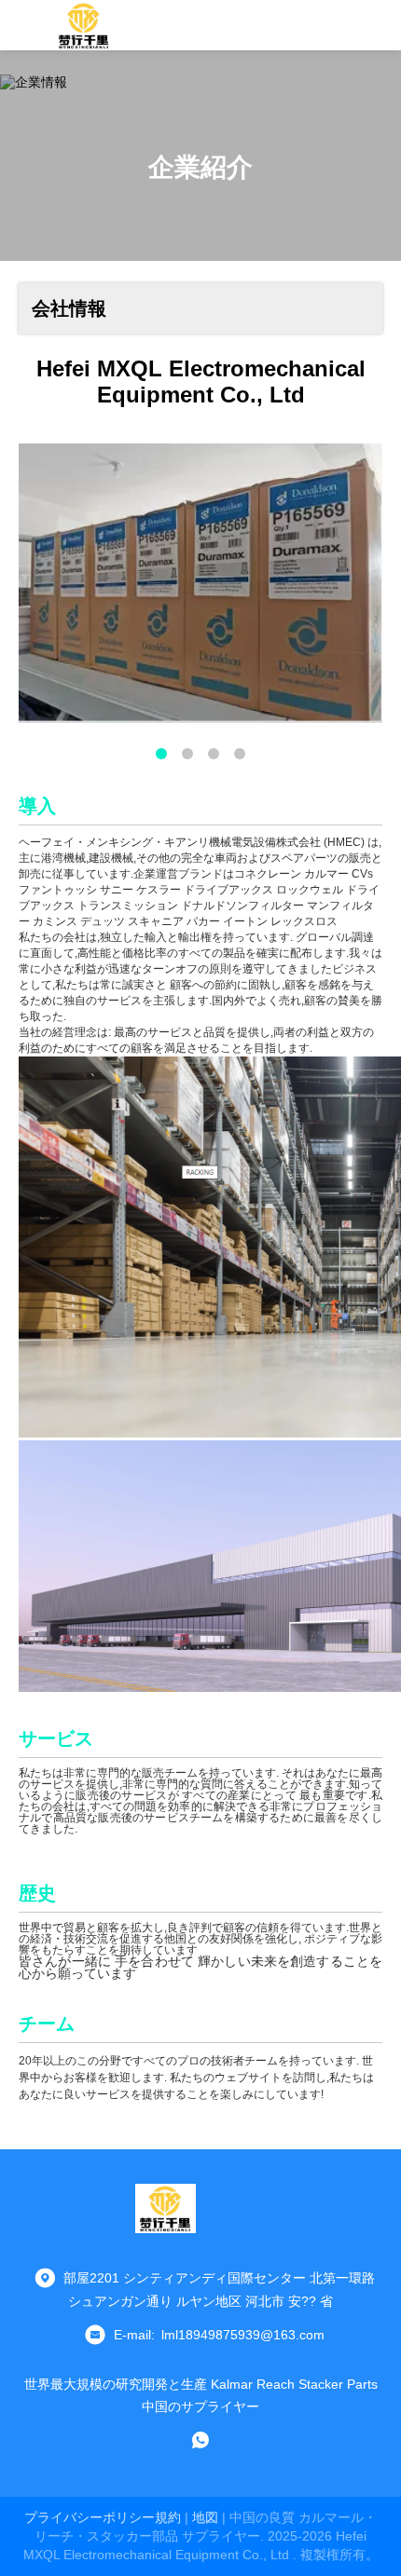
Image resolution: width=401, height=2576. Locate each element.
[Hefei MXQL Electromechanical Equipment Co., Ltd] (84, 25)
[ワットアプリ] (200, 2440)
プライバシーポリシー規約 (103, 2517)
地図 (205, 2517)
